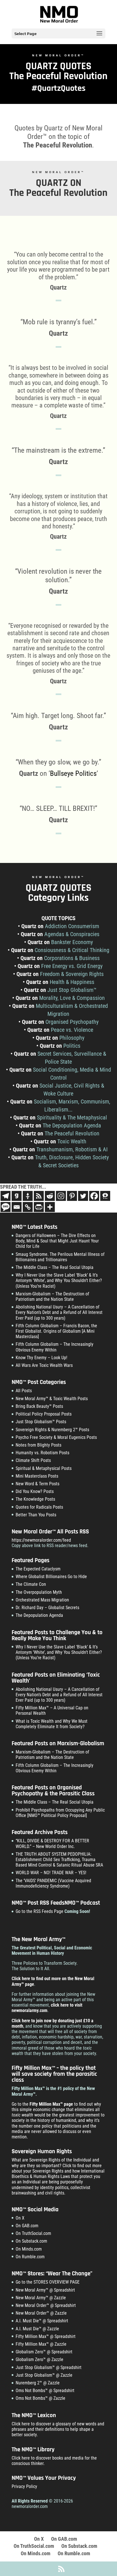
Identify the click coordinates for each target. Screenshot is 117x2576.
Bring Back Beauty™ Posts (39, 1406)
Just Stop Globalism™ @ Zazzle (44, 2375)
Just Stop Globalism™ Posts (41, 1422)
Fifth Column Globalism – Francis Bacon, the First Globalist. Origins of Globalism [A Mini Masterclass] (56, 1331)
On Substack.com (31, 2241)
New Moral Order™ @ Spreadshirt (46, 2305)
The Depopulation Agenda (39, 1615)
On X (20, 2218)
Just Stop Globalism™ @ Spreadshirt (49, 2367)
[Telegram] (6, 1196)
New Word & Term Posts (37, 1484)
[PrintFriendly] (39, 1207)
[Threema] (105, 1196)
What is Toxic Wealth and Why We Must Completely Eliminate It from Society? (52, 1724)
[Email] (17, 1207)
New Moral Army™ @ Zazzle (41, 2298)
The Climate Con (31, 1584)
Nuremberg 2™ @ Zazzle (38, 2383)
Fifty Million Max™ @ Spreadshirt (46, 2336)
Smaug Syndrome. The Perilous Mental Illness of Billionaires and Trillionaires (60, 1257)
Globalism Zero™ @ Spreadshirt (44, 2352)
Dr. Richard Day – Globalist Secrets (47, 1608)
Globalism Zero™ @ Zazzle (39, 2359)
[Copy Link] (28, 1207)
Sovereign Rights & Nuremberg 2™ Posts (52, 1430)
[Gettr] (28, 1196)
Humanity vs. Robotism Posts (42, 1453)
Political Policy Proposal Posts (44, 1414)
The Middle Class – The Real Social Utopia (55, 1267)
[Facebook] (94, 1196)
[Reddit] (50, 1196)
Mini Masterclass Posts (37, 1476)
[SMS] (6, 1207)
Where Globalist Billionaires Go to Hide (51, 1577)
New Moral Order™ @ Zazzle (41, 2313)
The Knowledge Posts (35, 1499)
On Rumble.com (30, 2257)
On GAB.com (27, 2226)
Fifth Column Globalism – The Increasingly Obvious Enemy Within (55, 1347)
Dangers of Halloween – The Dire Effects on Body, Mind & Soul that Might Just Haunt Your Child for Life (57, 1241)
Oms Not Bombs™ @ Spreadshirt (45, 2391)
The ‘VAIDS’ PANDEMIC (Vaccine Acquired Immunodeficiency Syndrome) (53, 1883)
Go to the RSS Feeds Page (39, 1911)
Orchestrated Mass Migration (42, 1600)
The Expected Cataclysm (38, 1569)
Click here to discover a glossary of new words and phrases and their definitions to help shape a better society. (58, 2429)
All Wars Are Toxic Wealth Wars (44, 1365)
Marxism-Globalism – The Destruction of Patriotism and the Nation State (52, 1297)
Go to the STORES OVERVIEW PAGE (48, 2282)
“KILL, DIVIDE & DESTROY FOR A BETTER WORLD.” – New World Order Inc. (52, 1843)
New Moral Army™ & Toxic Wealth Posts (52, 1399)
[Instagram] (61, 1196)
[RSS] (39, 1196)
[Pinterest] (72, 1196)
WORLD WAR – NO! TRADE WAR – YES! (51, 1873)
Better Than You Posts (36, 1515)
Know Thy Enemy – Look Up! (41, 1358)
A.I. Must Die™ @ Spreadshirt (42, 2321)
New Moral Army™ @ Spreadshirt (45, 2290)
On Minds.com (29, 2249)
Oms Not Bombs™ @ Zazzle (40, 2398)
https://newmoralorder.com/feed (41, 1540)
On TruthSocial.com (33, 2233)
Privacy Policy (24, 2486)
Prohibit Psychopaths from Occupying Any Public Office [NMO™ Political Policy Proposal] (60, 1813)
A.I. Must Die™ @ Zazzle (37, 2329)
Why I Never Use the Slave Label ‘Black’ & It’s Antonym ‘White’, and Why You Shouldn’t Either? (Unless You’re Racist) (59, 1280)
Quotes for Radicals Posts (39, 1507)
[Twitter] (83, 1196)
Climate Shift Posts (33, 1460)
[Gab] (17, 1196)
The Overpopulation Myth (39, 1592)
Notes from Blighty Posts (38, 1445)
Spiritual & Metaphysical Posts (44, 1468)
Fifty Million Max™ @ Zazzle (41, 2344)
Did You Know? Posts (35, 1491)
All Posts (24, 1391)
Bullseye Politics (73, 773)
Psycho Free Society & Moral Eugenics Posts (56, 1437)
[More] (50, 1207)
